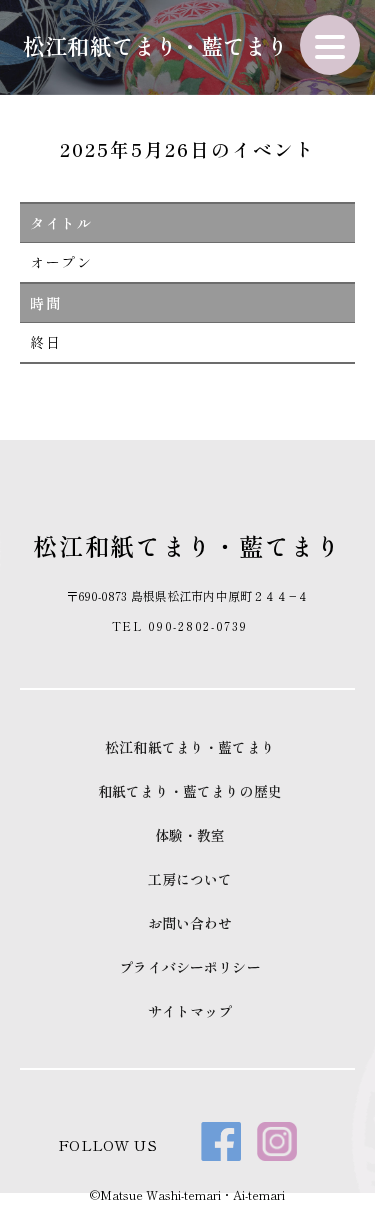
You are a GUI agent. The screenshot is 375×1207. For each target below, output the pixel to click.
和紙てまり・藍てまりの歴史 (190, 791)
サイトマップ (190, 1011)
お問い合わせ (190, 923)
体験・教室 (190, 835)
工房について (190, 879)
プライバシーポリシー (189, 967)
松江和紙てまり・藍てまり (156, 45)
